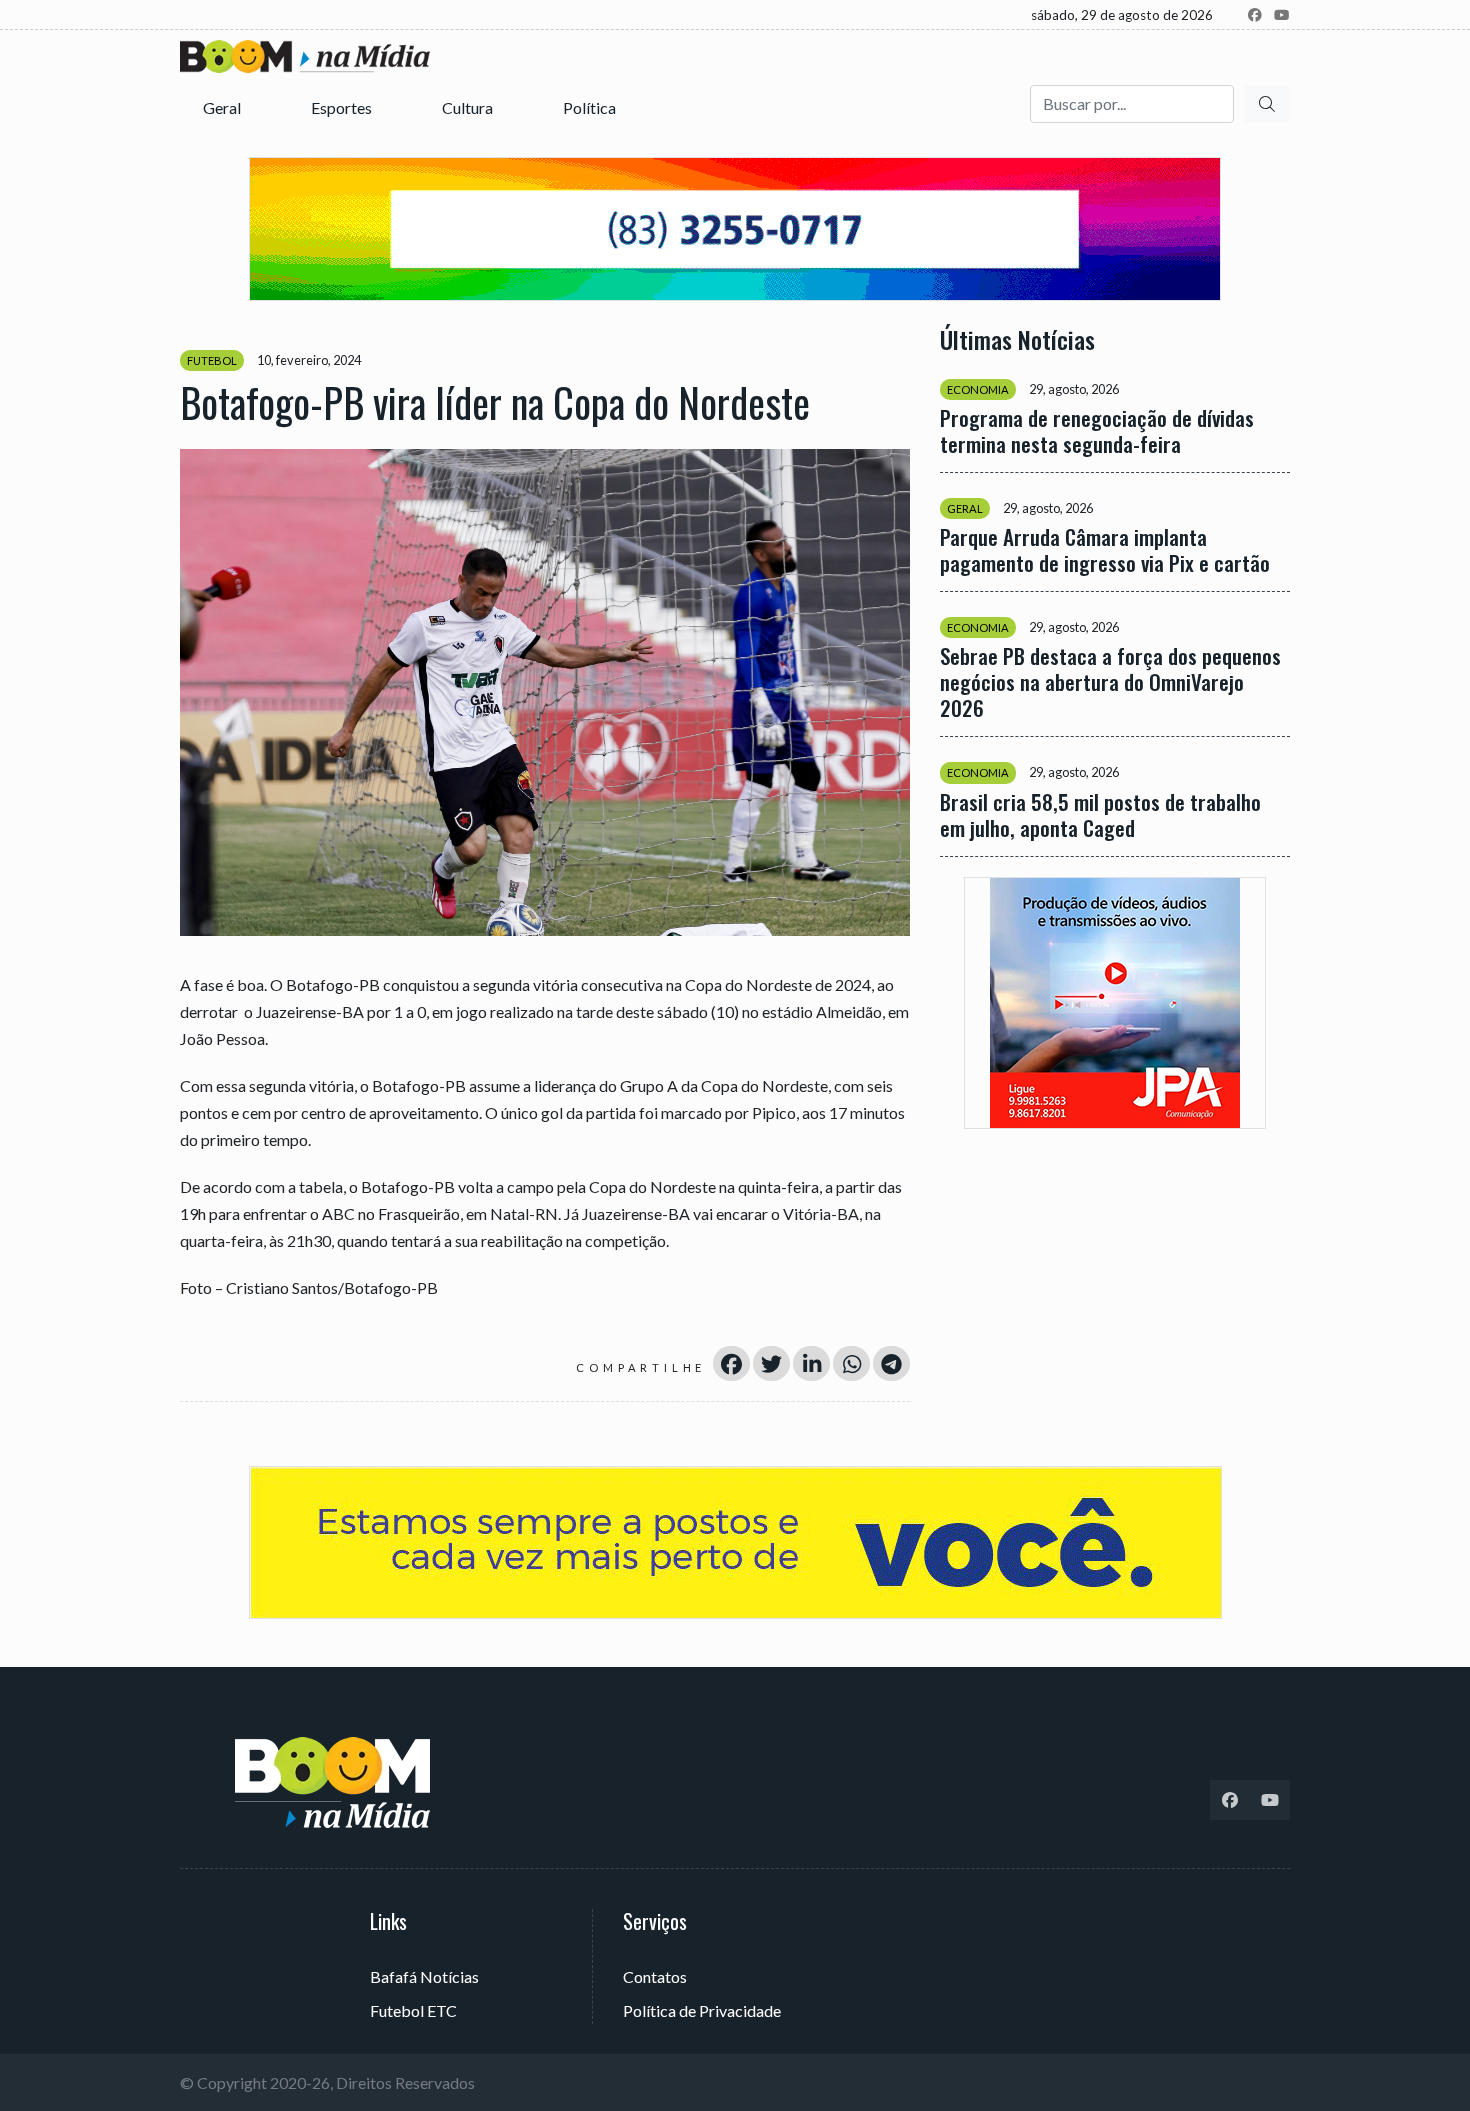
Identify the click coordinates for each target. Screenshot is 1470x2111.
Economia (978, 389)
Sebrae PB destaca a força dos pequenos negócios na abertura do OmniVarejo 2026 (1110, 682)
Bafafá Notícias (424, 1976)
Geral (223, 107)
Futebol (212, 360)
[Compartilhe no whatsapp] (851, 1363)
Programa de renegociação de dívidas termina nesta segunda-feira (1097, 431)
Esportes (343, 107)
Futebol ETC (413, 2010)
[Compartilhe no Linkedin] (811, 1363)
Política (591, 107)
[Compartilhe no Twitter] (771, 1363)
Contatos (655, 1976)
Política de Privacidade (702, 2010)
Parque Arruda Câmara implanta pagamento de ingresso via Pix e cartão (1105, 550)
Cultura (469, 107)
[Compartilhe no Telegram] (891, 1363)
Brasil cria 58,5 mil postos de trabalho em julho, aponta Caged (1100, 814)
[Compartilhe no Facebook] (731, 1363)
